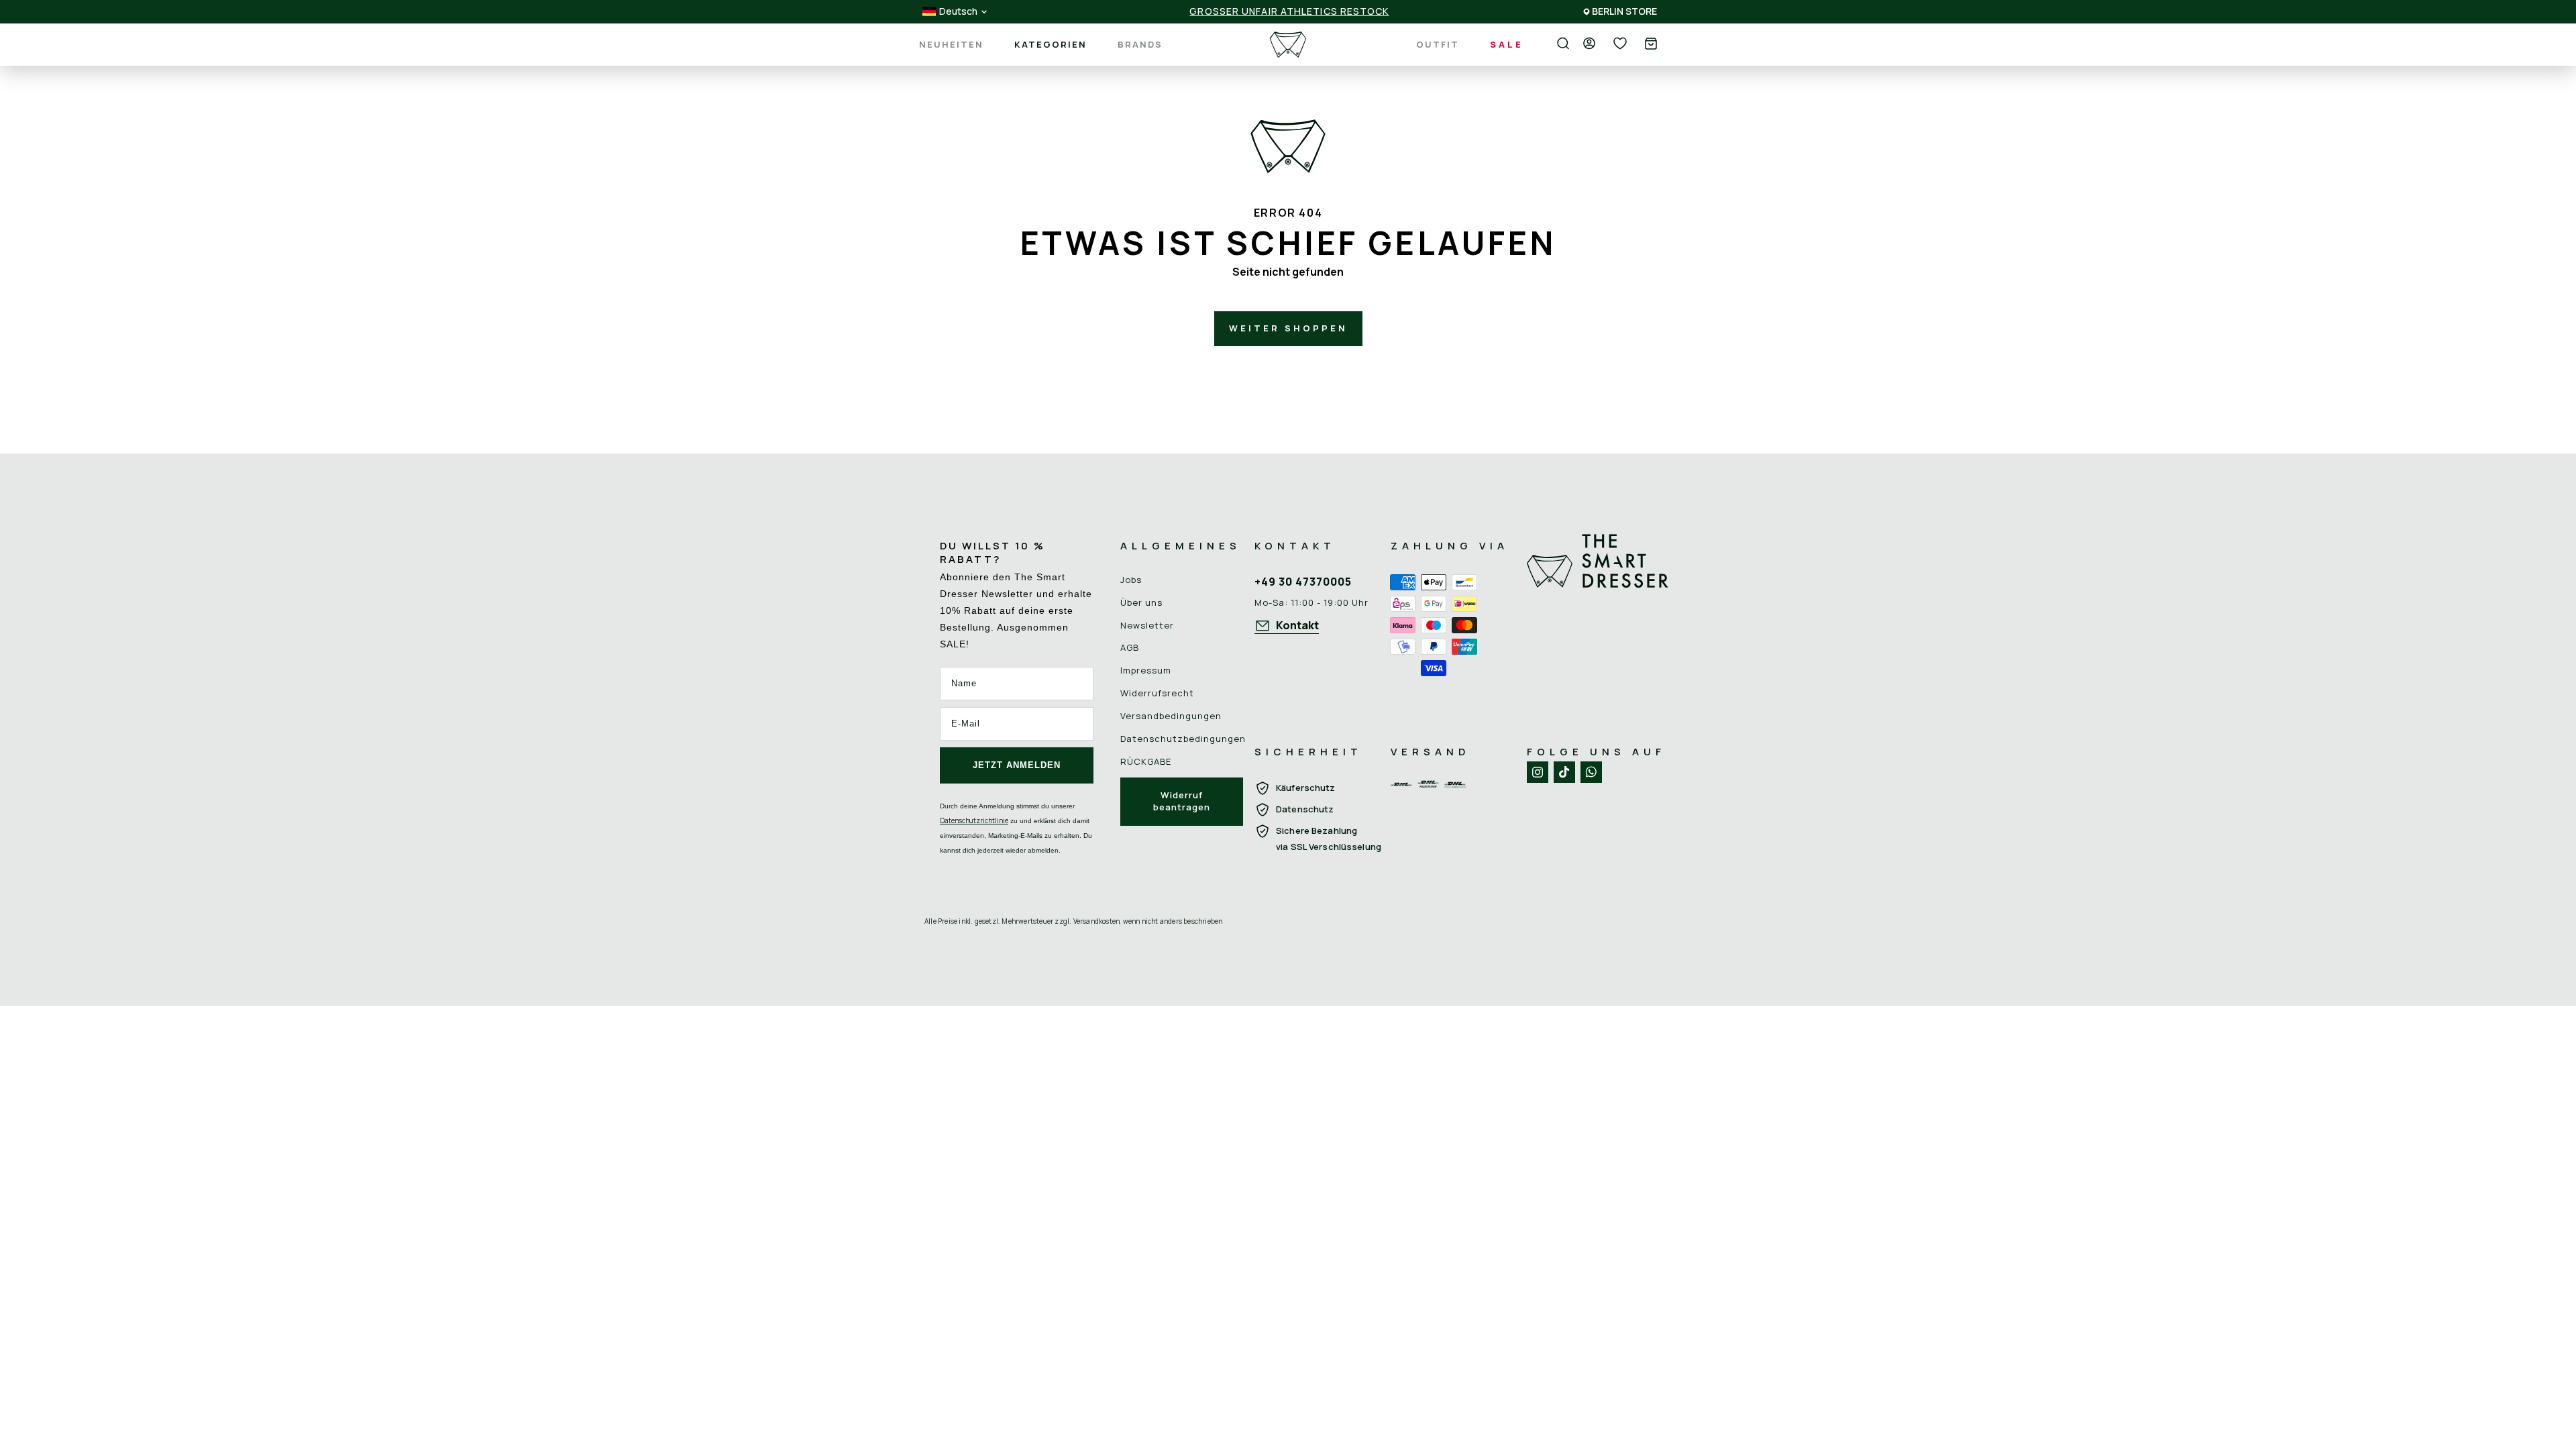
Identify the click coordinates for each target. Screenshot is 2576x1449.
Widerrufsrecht (1157, 693)
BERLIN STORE (1624, 11)
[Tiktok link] (1564, 772)
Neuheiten (951, 45)
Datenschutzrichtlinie (974, 820)
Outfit (1438, 44)
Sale (1507, 44)
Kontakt (1297, 625)
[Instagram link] (1538, 772)
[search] (1563, 44)
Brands (1140, 45)
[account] (1589, 44)
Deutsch (958, 11)
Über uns (1141, 602)
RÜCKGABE (1146, 761)
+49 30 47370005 (1303, 582)
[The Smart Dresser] (1288, 45)
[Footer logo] (1598, 624)
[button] (1651, 45)
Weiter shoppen (1288, 328)
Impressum (1146, 670)
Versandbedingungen (1171, 716)
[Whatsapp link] (1591, 772)
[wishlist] (1620, 44)
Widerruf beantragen (1182, 801)
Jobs (1131, 580)
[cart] (1651, 45)
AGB (1130, 647)
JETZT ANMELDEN (1017, 765)
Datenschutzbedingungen (1183, 739)
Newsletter (1147, 625)
